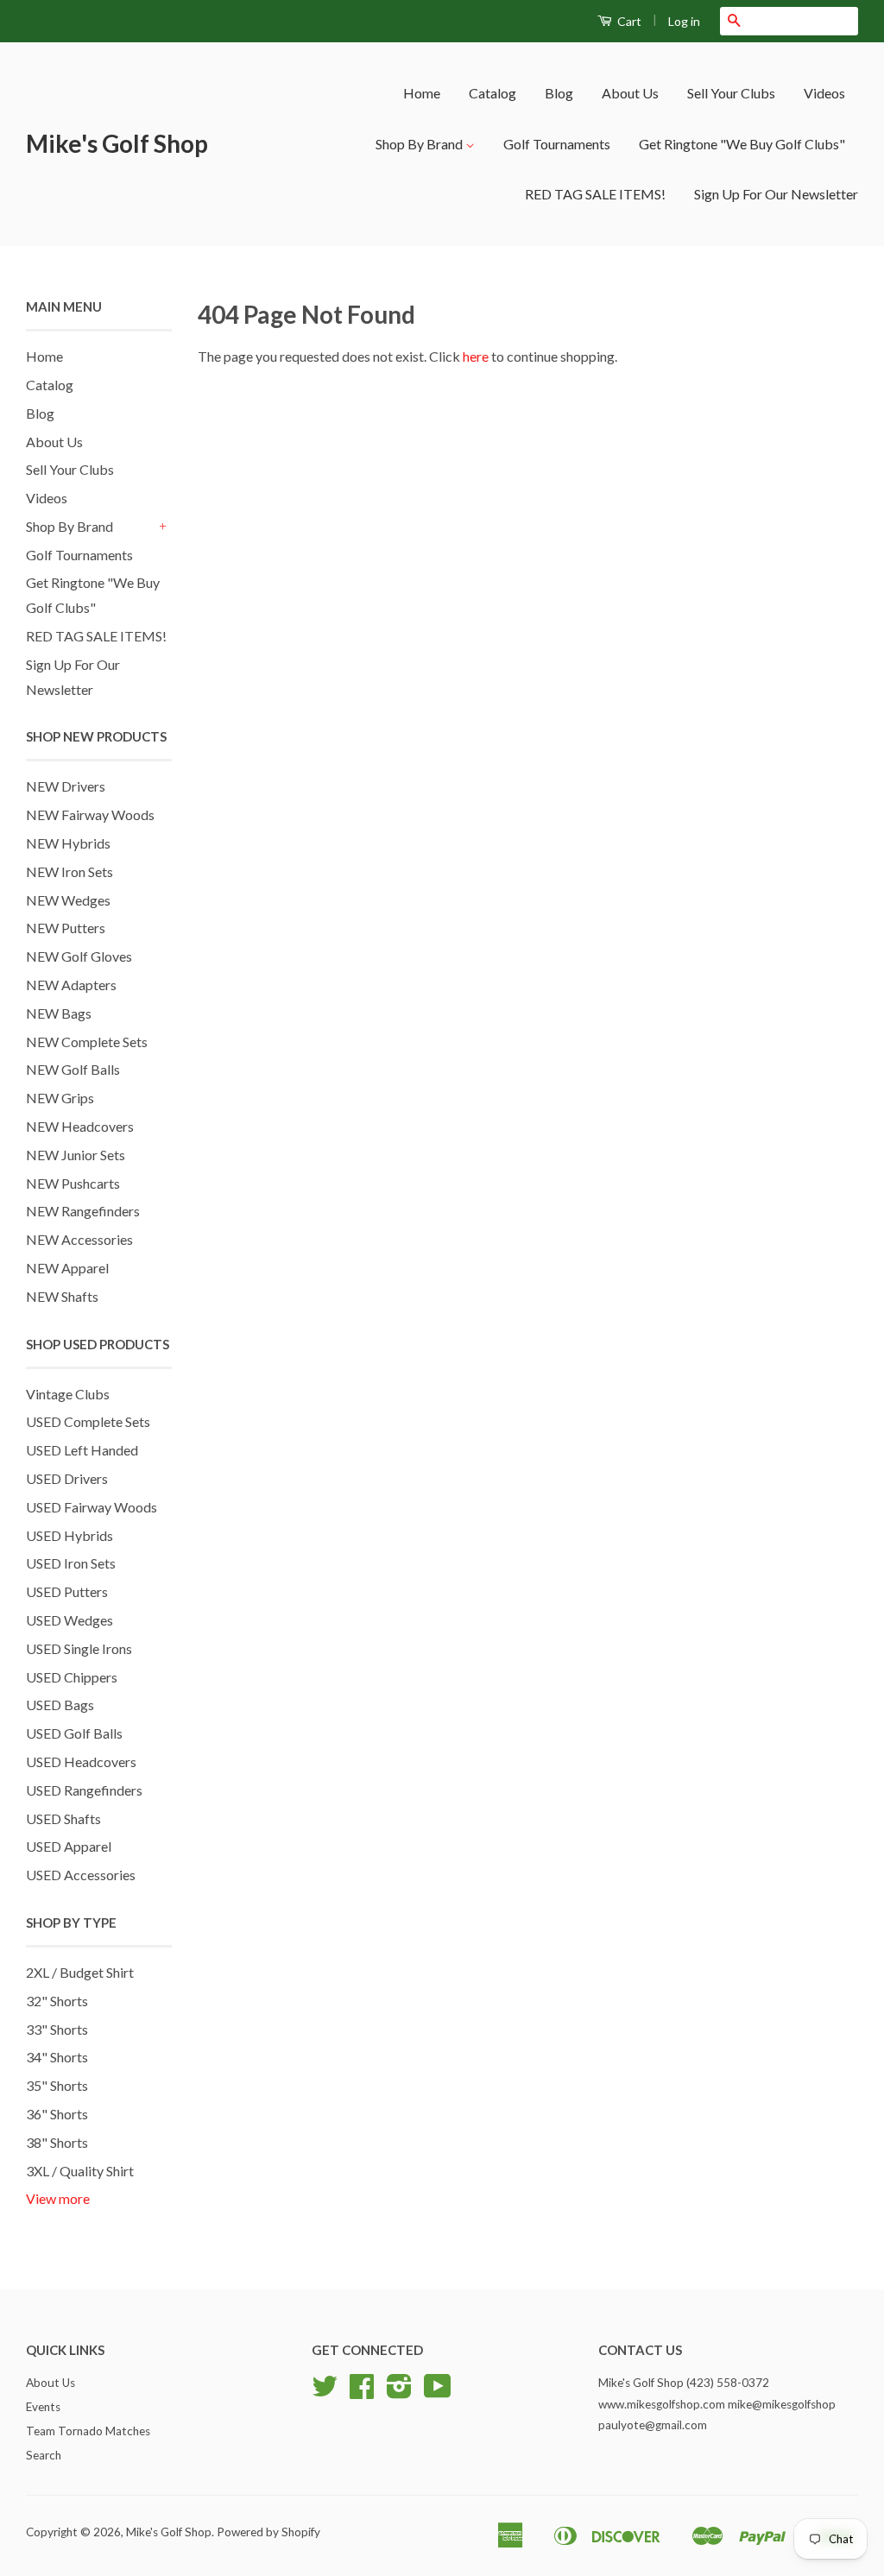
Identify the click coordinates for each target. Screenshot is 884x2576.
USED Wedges (69, 1620)
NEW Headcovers (80, 1126)
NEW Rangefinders (83, 1211)
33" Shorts (57, 2029)
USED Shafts (63, 1818)
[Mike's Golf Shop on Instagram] (399, 2392)
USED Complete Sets (88, 1421)
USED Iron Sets (71, 1563)
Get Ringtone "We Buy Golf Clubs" (742, 144)
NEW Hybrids (68, 843)
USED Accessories (81, 1875)
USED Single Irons (79, 1648)
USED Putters (67, 1591)
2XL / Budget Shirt (80, 1972)
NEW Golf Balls (73, 1069)
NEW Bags (59, 1013)
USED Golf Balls (74, 1733)
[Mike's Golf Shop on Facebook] (362, 2392)
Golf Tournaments (557, 144)
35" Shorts (57, 2085)
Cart (628, 21)
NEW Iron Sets (69, 871)
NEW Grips (60, 1098)
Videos (824, 93)
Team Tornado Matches (88, 2431)
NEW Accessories (79, 1239)
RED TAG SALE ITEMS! (595, 194)
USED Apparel (69, 1846)
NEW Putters (66, 928)
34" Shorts (57, 2057)
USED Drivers (67, 1478)
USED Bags (60, 1705)
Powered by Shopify (268, 2532)
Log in (684, 21)
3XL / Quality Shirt (80, 2171)
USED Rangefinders (84, 1790)
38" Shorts (57, 2142)
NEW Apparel (67, 1268)
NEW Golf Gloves (79, 956)
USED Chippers (72, 1677)
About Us (630, 93)
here (476, 356)
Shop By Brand (420, 144)
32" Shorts (57, 2001)
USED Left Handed (82, 1450)
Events (43, 2407)
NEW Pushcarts (73, 1183)
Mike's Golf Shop (117, 143)
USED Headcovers (81, 1762)
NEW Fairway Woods (90, 814)
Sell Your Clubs (731, 93)
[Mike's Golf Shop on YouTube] (438, 2392)
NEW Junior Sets (76, 1155)
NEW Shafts (62, 1296)
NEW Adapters (71, 985)
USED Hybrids (69, 1535)
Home (422, 93)
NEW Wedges (68, 900)
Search (44, 2455)
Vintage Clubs (68, 1394)
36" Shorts (57, 2114)
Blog (559, 93)
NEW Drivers (66, 786)
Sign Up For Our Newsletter (776, 194)
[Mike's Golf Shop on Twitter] (325, 2392)
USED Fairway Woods (92, 1507)
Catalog (493, 93)
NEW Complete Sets (87, 1042)
